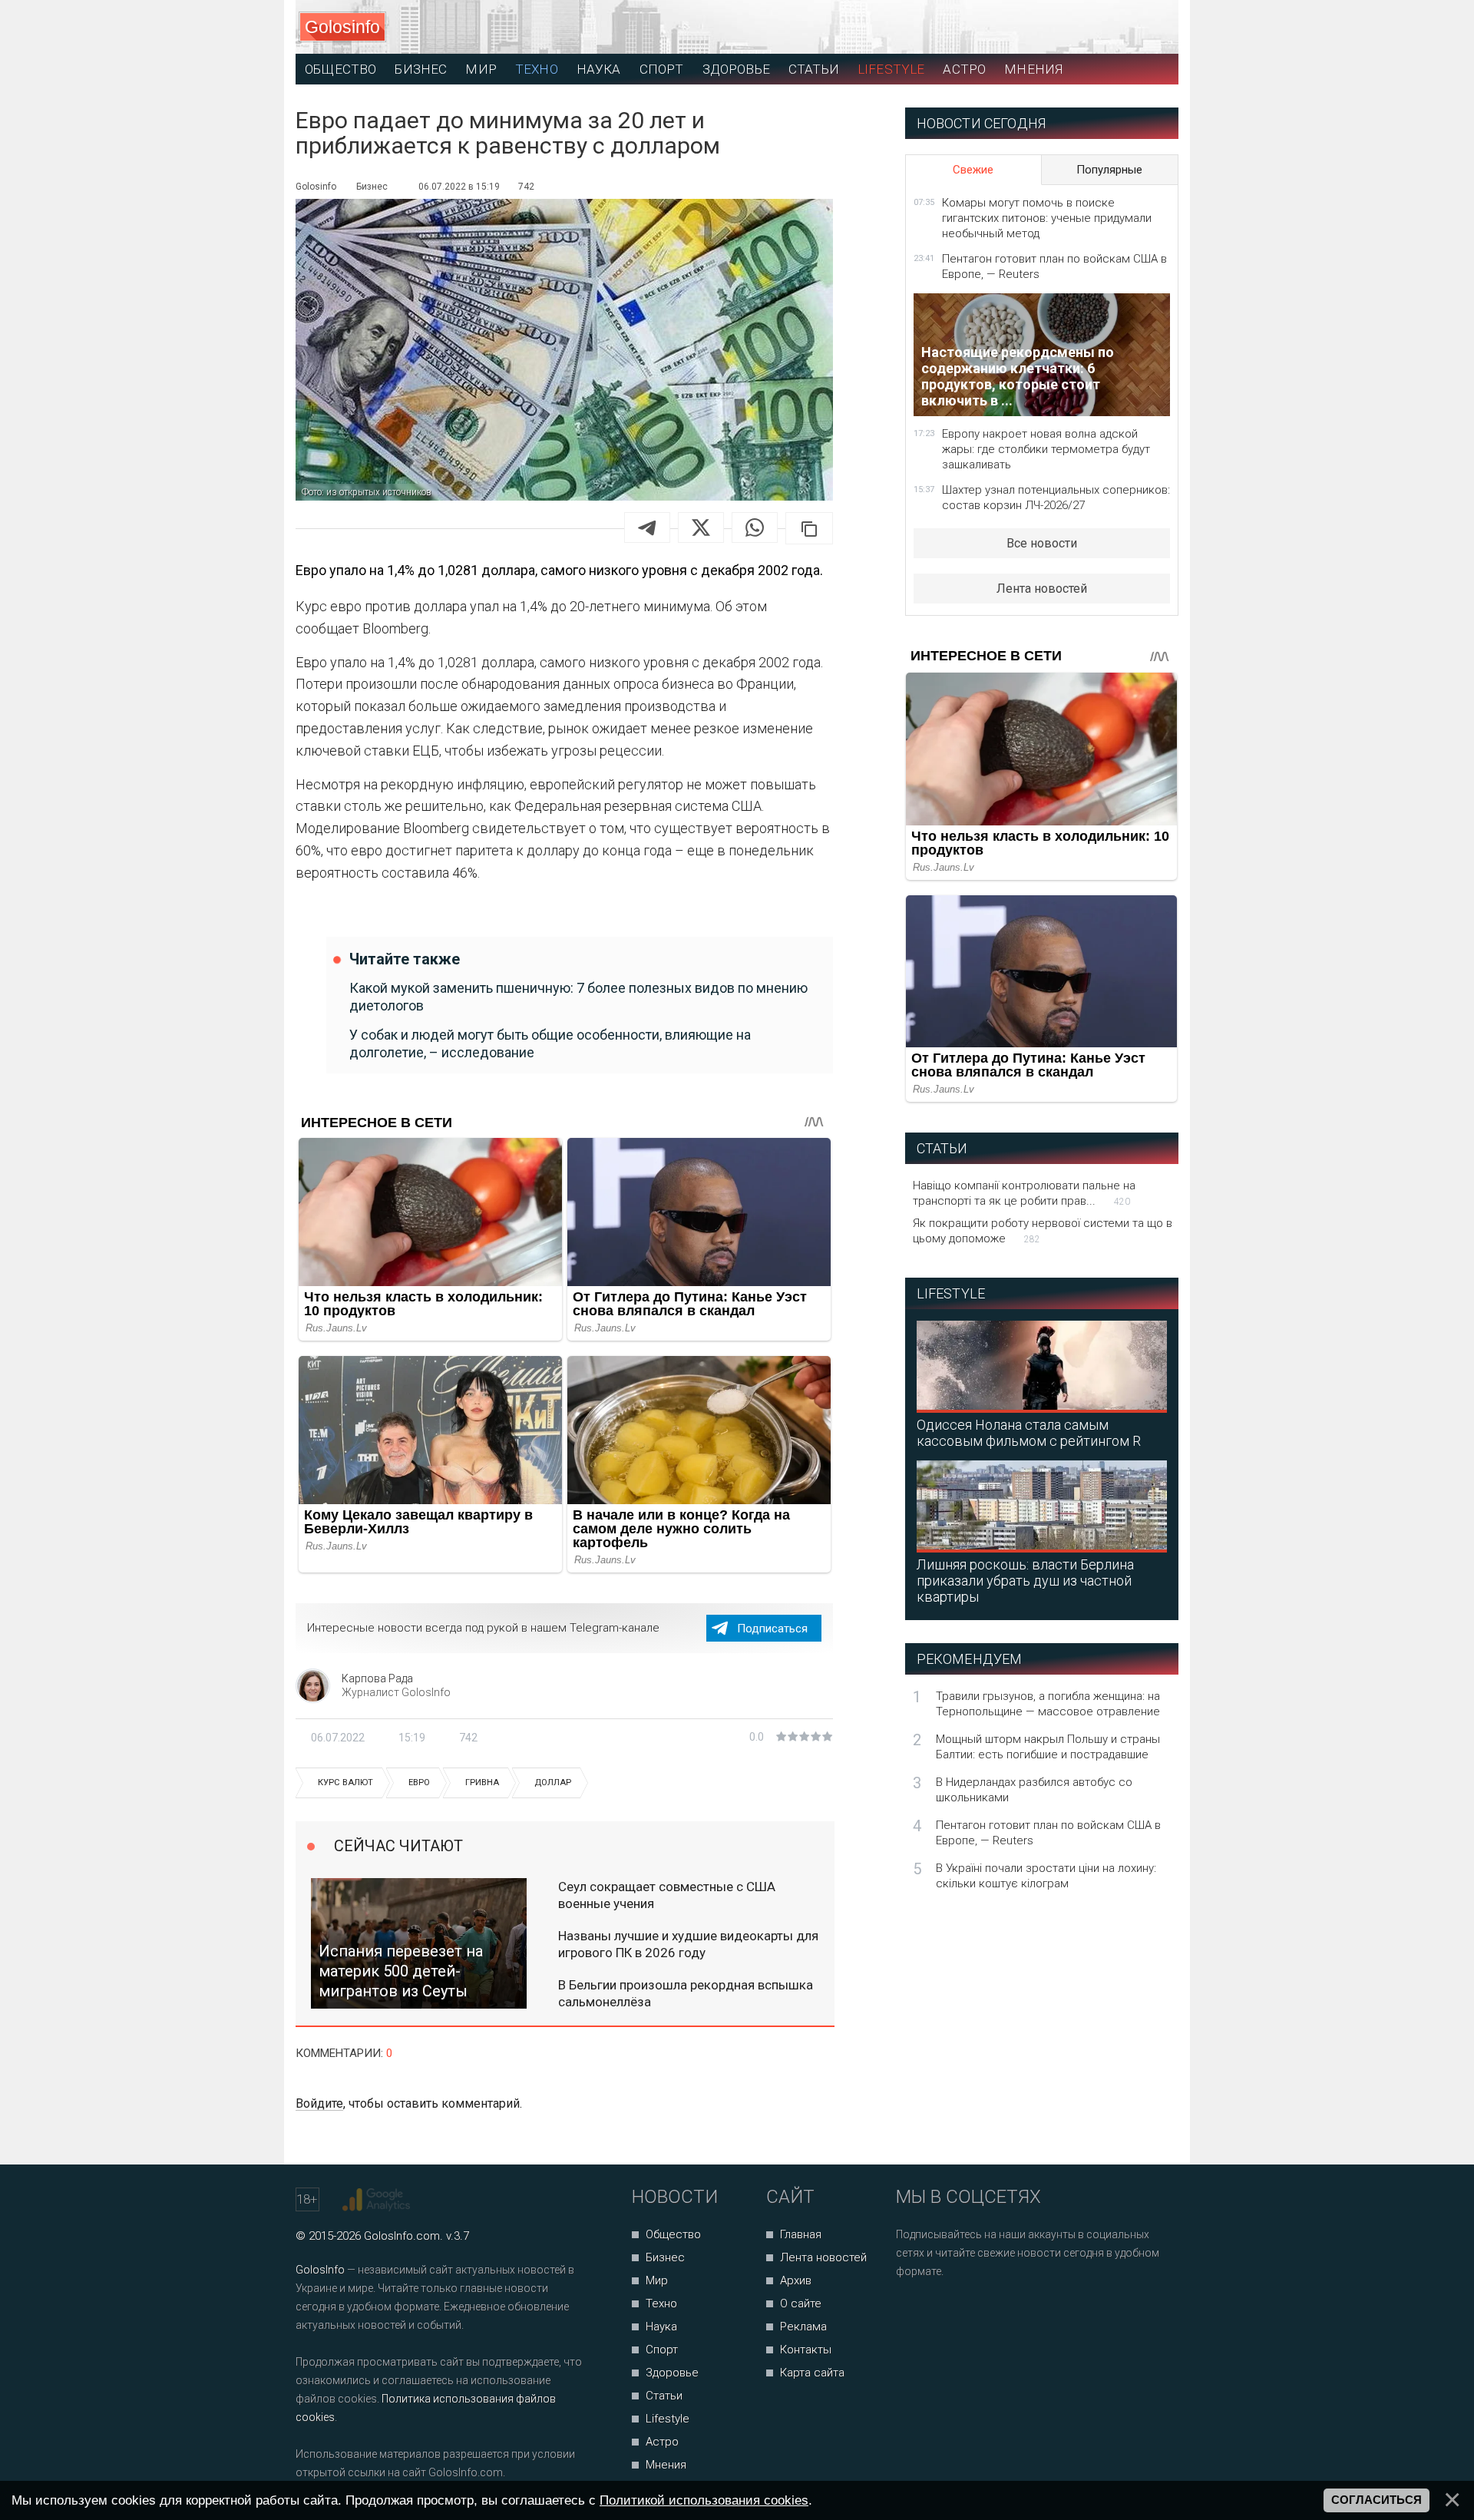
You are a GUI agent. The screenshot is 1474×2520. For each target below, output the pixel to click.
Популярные (1109, 170)
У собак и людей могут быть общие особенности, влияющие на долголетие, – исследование (550, 1043)
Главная (801, 2234)
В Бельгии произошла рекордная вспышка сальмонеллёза (686, 1993)
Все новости (1042, 543)
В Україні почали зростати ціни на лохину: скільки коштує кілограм (1046, 1876)
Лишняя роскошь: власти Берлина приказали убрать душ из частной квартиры (1025, 1581)
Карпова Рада (377, 1678)
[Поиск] (1098, 27)
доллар (553, 1783)
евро (419, 1783)
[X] (701, 527)
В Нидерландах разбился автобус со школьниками (1034, 1790)
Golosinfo (342, 27)
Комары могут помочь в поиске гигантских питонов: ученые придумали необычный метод (1047, 218)
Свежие (973, 170)
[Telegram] (647, 527)
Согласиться (1377, 2500)
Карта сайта (812, 2373)
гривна (482, 1783)
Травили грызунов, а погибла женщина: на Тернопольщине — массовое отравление (1048, 1704)
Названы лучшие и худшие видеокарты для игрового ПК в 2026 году (688, 1944)
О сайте (801, 2303)
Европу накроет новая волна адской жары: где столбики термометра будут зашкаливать (1046, 449)
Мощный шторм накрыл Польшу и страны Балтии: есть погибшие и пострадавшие (1048, 1747)
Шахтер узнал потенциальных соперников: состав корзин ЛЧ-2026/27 (1056, 498)
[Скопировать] (809, 528)
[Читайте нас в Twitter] (961, 2312)
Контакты (806, 2350)
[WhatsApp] (755, 527)
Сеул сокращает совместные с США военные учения (667, 1895)
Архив (796, 2280)
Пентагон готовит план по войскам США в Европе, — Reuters (1054, 266)
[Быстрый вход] (1153, 27)
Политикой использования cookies (704, 2500)
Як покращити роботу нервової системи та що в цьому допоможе (1043, 1231)
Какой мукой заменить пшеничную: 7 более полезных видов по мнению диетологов (578, 997)
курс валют (345, 1783)
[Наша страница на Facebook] (912, 2312)
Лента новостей (1042, 589)
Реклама (803, 2327)
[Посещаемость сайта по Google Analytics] (378, 2200)
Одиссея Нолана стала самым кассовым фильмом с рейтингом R (1029, 1433)
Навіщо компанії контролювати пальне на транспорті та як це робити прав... (1024, 1193)
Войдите (319, 2103)
